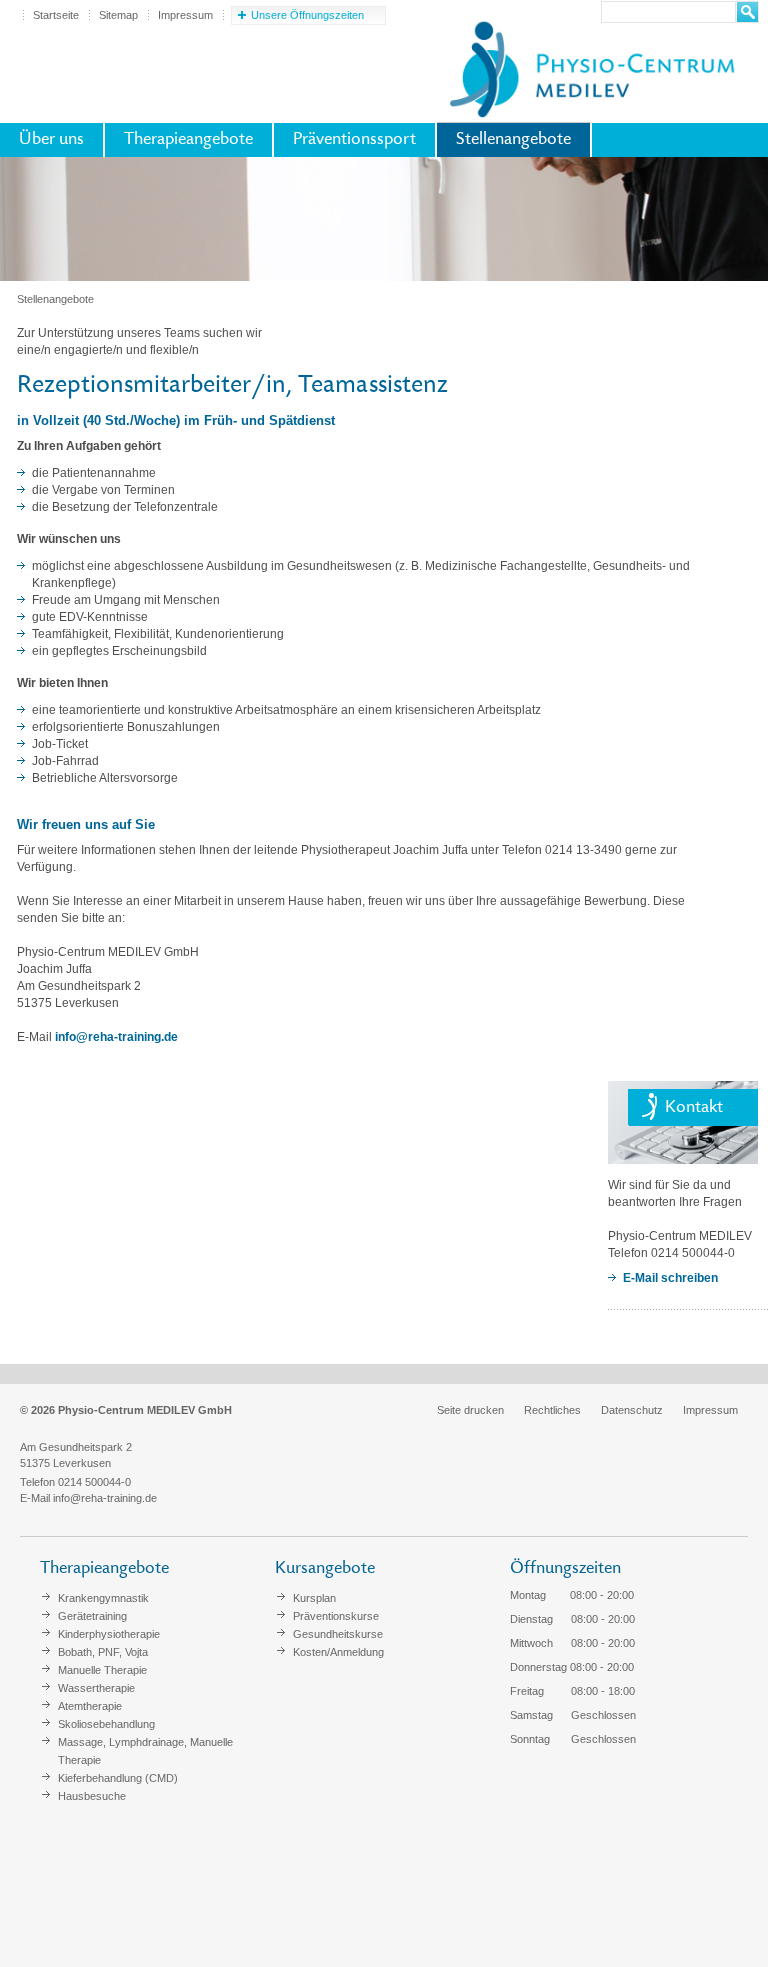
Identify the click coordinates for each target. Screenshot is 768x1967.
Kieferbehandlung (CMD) (118, 1778)
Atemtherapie (90, 1706)
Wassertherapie (96, 1688)
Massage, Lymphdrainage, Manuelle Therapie (145, 1751)
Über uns (51, 140)
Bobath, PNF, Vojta (103, 1652)
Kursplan (314, 1598)
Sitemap (118, 15)
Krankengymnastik (103, 1598)
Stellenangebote (513, 140)
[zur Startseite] (591, 66)
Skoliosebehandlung (106, 1724)
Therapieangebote (188, 140)
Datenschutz (632, 1410)
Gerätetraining (92, 1616)
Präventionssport (354, 140)
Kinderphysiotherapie (109, 1634)
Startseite (56, 15)
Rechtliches (552, 1410)
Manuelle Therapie (102, 1670)
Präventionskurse (336, 1616)
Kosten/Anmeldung (338, 1652)
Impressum (185, 15)
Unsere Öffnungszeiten (307, 15)
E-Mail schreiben (670, 1278)
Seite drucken (470, 1410)
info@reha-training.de (116, 1037)
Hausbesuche (92, 1796)
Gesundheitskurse (338, 1634)
